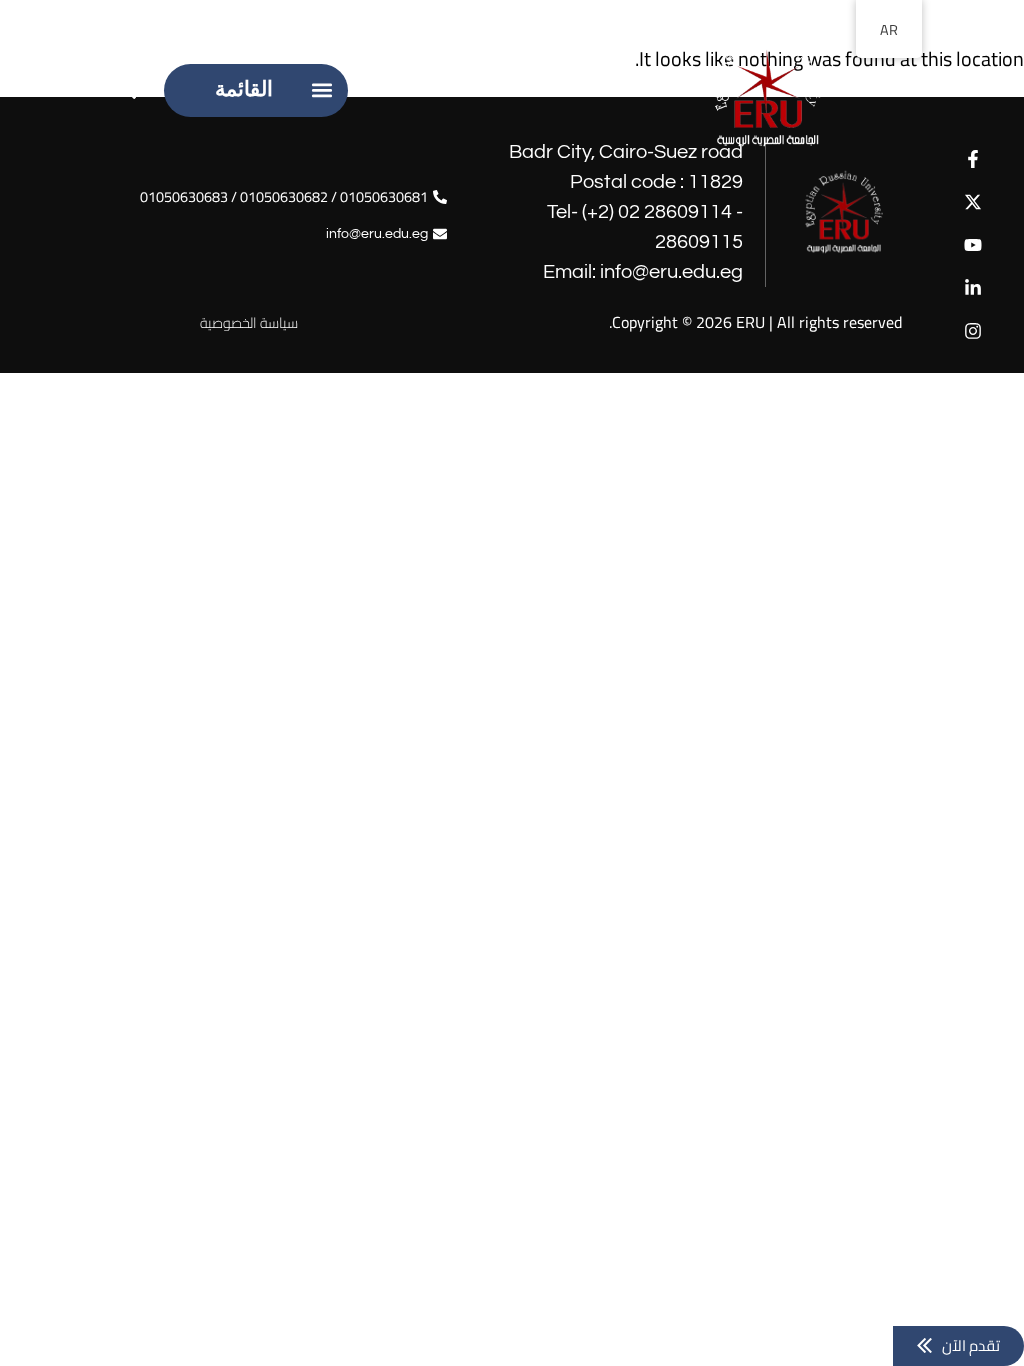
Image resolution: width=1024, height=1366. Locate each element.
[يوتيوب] (972, 244)
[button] (321, 90)
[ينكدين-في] (972, 288)
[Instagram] (972, 331)
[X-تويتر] (972, 201)
